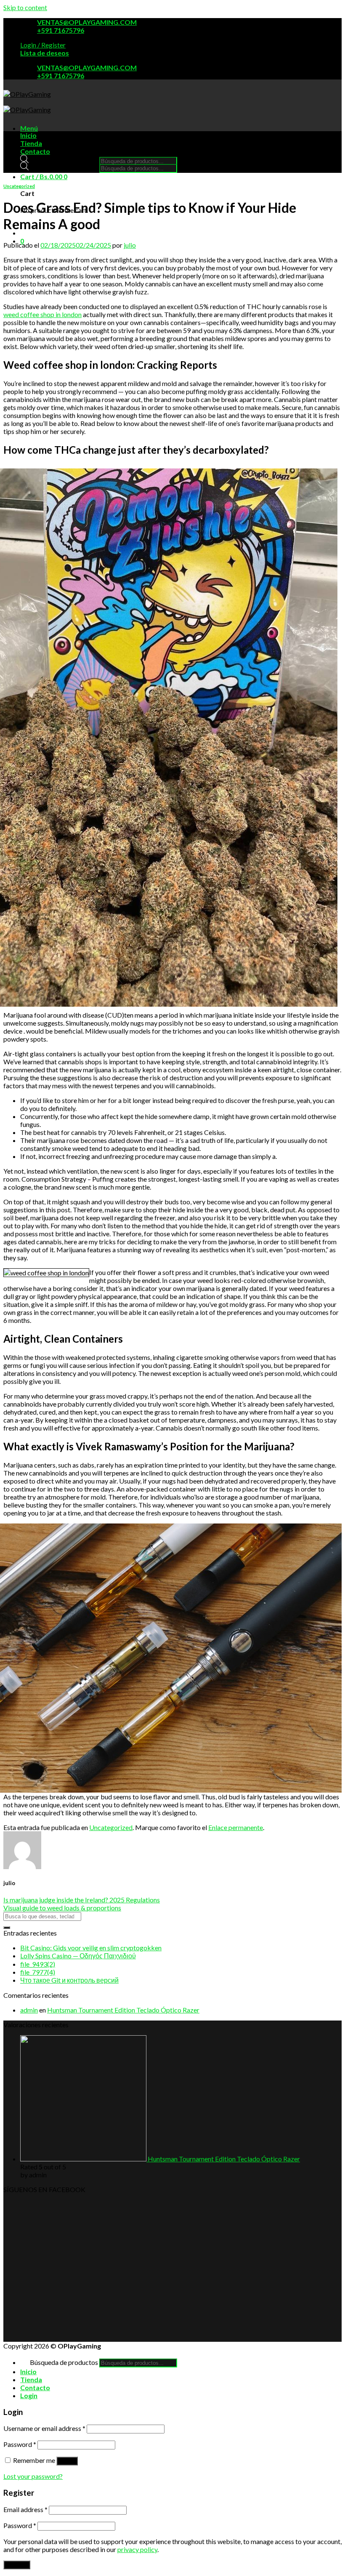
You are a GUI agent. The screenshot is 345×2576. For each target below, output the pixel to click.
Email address (25, 2509)
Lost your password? (33, 2476)
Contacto (35, 151)
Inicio (28, 135)
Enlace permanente (236, 1827)
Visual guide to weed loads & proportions (62, 1908)
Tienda (31, 143)
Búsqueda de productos (64, 160)
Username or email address (44, 2428)
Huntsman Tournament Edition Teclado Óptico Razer (123, 2010)
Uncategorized (19, 186)
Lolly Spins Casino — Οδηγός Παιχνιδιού (78, 1956)
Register (17, 2565)
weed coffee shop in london (42, 314)
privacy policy (137, 2549)
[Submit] (7, 1928)
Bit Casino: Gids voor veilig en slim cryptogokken (91, 1948)
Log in (67, 2461)
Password (20, 2444)
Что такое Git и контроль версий (69, 1980)
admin (29, 2010)
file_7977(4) (38, 1972)
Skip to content (25, 7)
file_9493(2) (38, 1964)
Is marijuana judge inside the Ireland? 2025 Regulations (82, 1900)
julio (130, 245)
